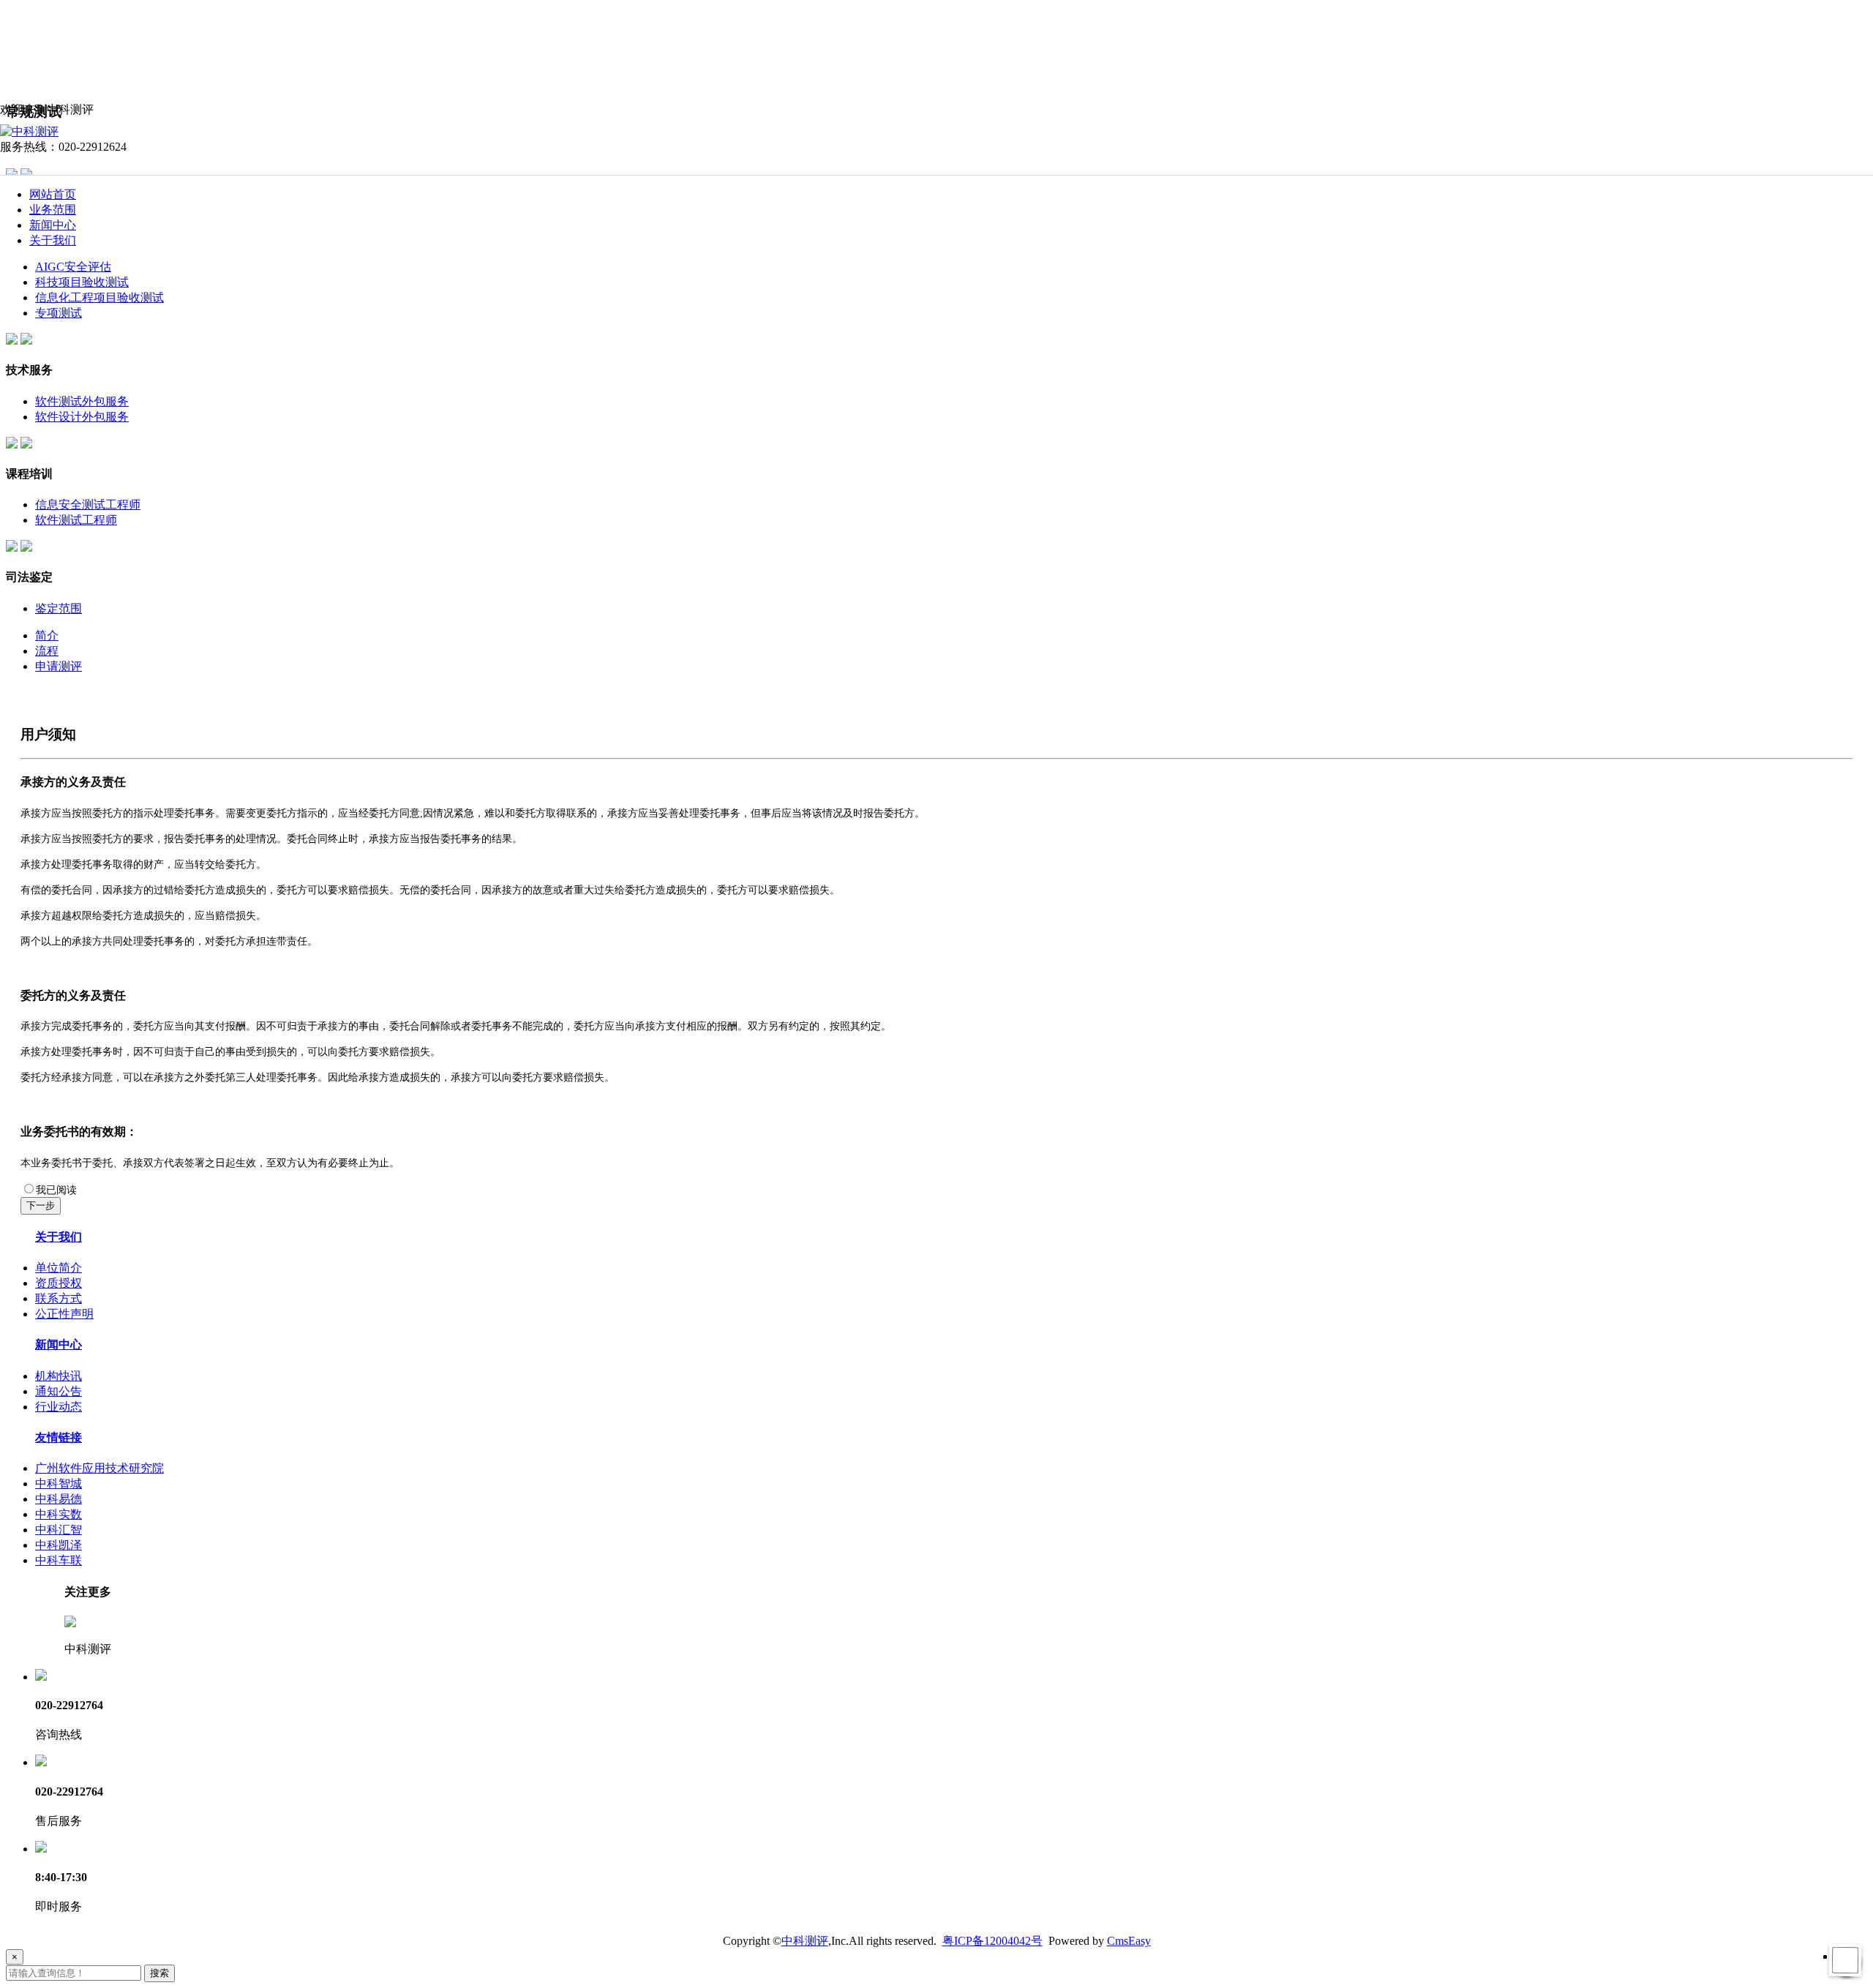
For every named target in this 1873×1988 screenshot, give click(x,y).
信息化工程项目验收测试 (100, 297)
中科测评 (805, 1941)
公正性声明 (64, 1314)
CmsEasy (1129, 1941)
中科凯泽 (59, 1545)
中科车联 (59, 1560)
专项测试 (59, 313)
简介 (47, 635)
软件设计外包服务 (82, 417)
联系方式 (59, 1298)
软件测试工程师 (76, 520)
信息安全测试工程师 (88, 504)
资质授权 (59, 1283)
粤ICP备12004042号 (992, 1941)
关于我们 (53, 240)
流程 (47, 651)
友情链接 (59, 1437)
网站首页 (53, 194)
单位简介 (59, 1268)
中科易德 (59, 1499)
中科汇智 (59, 1530)
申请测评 (59, 666)
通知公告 (59, 1391)
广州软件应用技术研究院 (100, 1468)
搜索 (159, 1973)
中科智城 (59, 1484)
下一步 (41, 1205)
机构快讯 (59, 1376)
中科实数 (59, 1514)
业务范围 (53, 210)
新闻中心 (53, 225)
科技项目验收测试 (82, 282)
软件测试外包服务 (82, 401)
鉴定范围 (59, 608)
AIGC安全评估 (73, 267)
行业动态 (59, 1407)
